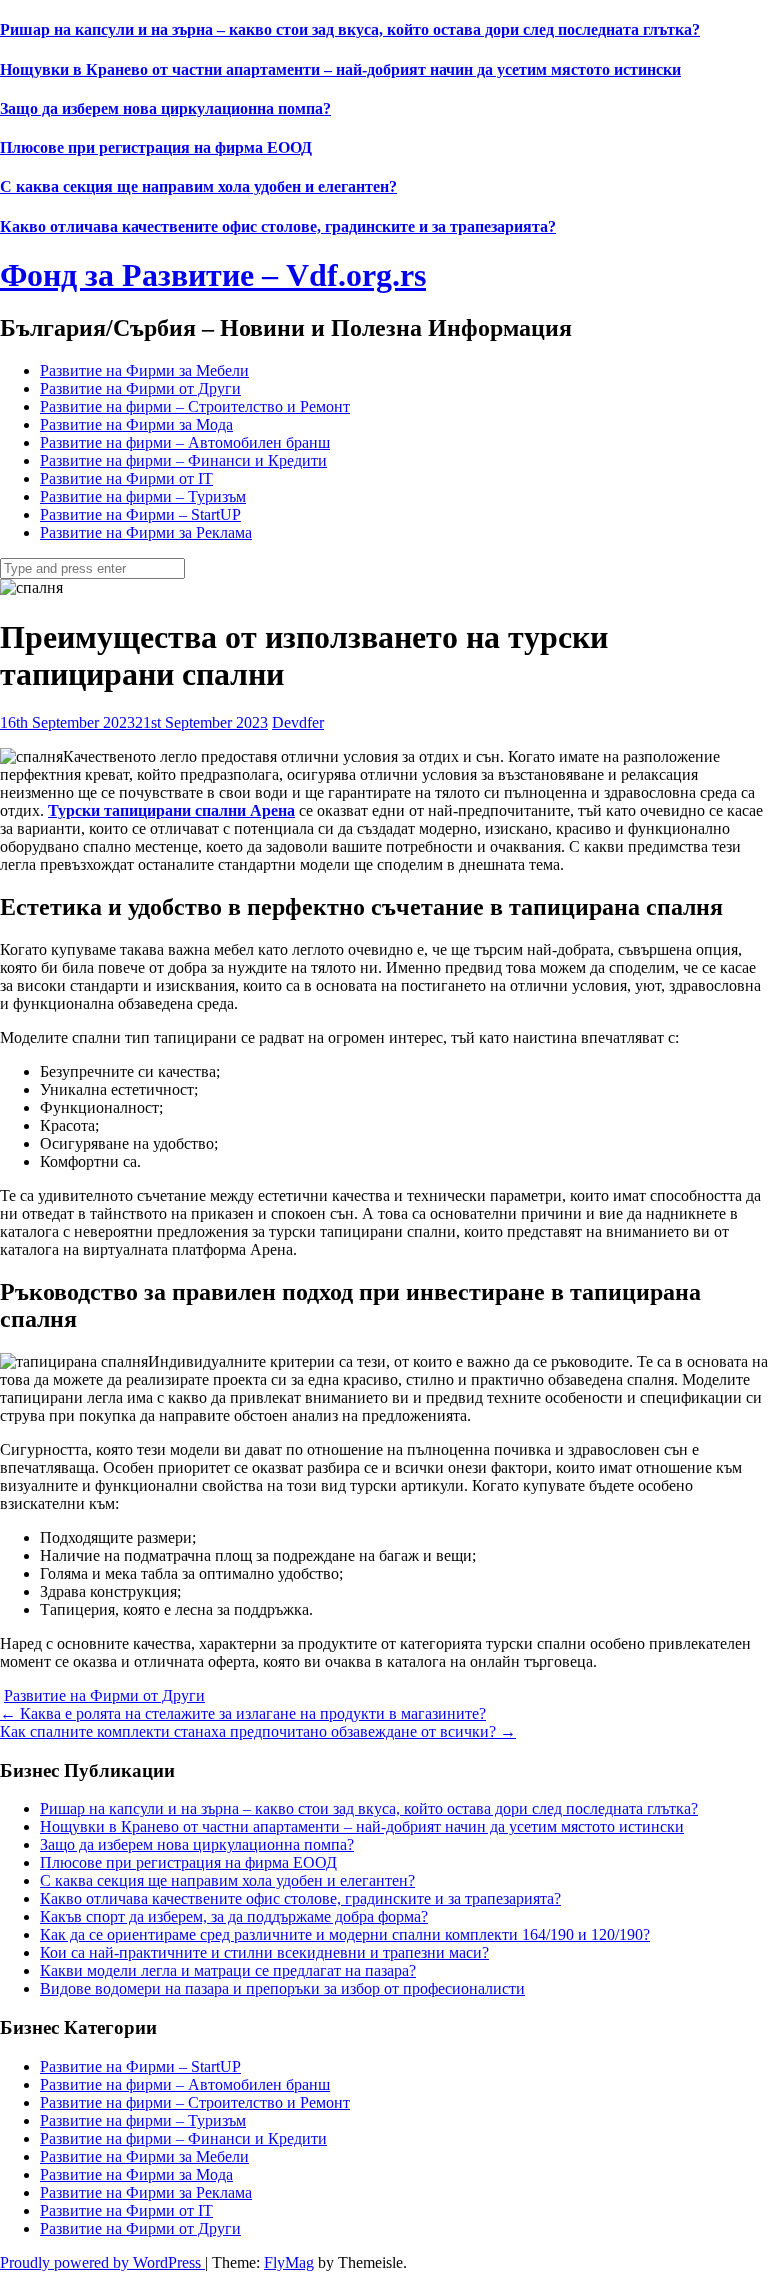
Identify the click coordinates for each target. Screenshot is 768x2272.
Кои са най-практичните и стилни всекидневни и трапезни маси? (264, 1952)
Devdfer (298, 722)
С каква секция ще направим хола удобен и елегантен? (198, 186)
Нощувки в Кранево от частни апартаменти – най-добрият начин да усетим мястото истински (340, 69)
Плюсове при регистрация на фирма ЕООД (156, 147)
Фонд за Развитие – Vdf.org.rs (213, 275)
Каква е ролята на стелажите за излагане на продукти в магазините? (243, 1713)
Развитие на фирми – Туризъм (143, 496)
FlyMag (289, 2262)
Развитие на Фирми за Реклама (146, 532)
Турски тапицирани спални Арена (171, 810)
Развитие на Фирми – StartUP (140, 514)
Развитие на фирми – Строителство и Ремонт (195, 406)
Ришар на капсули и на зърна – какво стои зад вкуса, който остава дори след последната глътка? (350, 29)
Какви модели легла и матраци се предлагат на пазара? (228, 1970)
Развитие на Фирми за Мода (136, 424)
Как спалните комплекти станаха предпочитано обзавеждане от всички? (258, 1731)
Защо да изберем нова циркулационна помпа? (165, 108)
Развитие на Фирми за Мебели (144, 370)
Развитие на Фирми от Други (140, 388)
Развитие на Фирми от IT (126, 478)
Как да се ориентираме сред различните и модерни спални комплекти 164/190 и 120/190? (345, 1934)
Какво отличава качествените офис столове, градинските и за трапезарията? (278, 226)
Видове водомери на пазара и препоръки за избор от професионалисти (282, 1988)
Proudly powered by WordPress (102, 2262)
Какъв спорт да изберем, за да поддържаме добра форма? (234, 1916)
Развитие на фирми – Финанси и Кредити (183, 460)
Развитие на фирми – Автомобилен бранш (185, 442)
